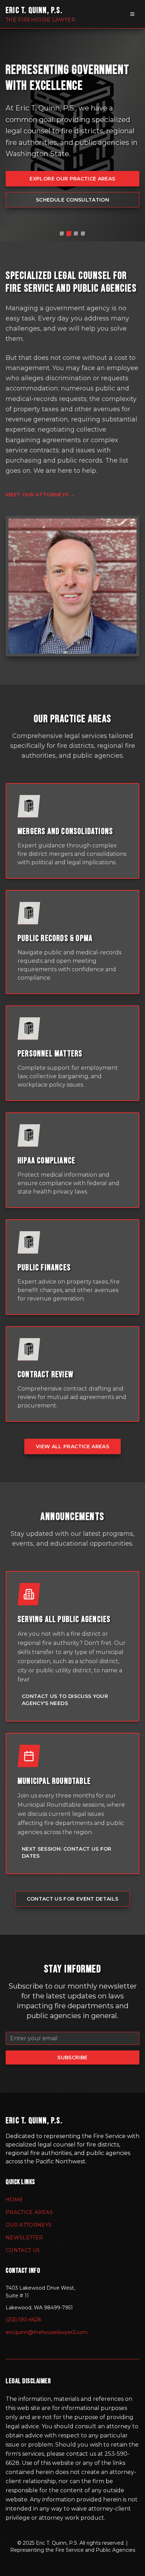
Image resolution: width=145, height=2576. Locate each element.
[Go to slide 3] (76, 234)
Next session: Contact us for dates (67, 1852)
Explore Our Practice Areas (72, 179)
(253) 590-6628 (23, 2320)
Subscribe (72, 2057)
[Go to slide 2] (69, 233)
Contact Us (23, 2250)
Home (14, 2200)
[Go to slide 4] (83, 234)
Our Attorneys (29, 2225)
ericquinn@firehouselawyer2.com (47, 2332)
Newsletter (24, 2238)
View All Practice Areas (72, 1446)
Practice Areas (29, 2212)
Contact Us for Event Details (73, 1899)
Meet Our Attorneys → (40, 495)
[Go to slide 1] (62, 234)
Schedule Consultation (72, 200)
